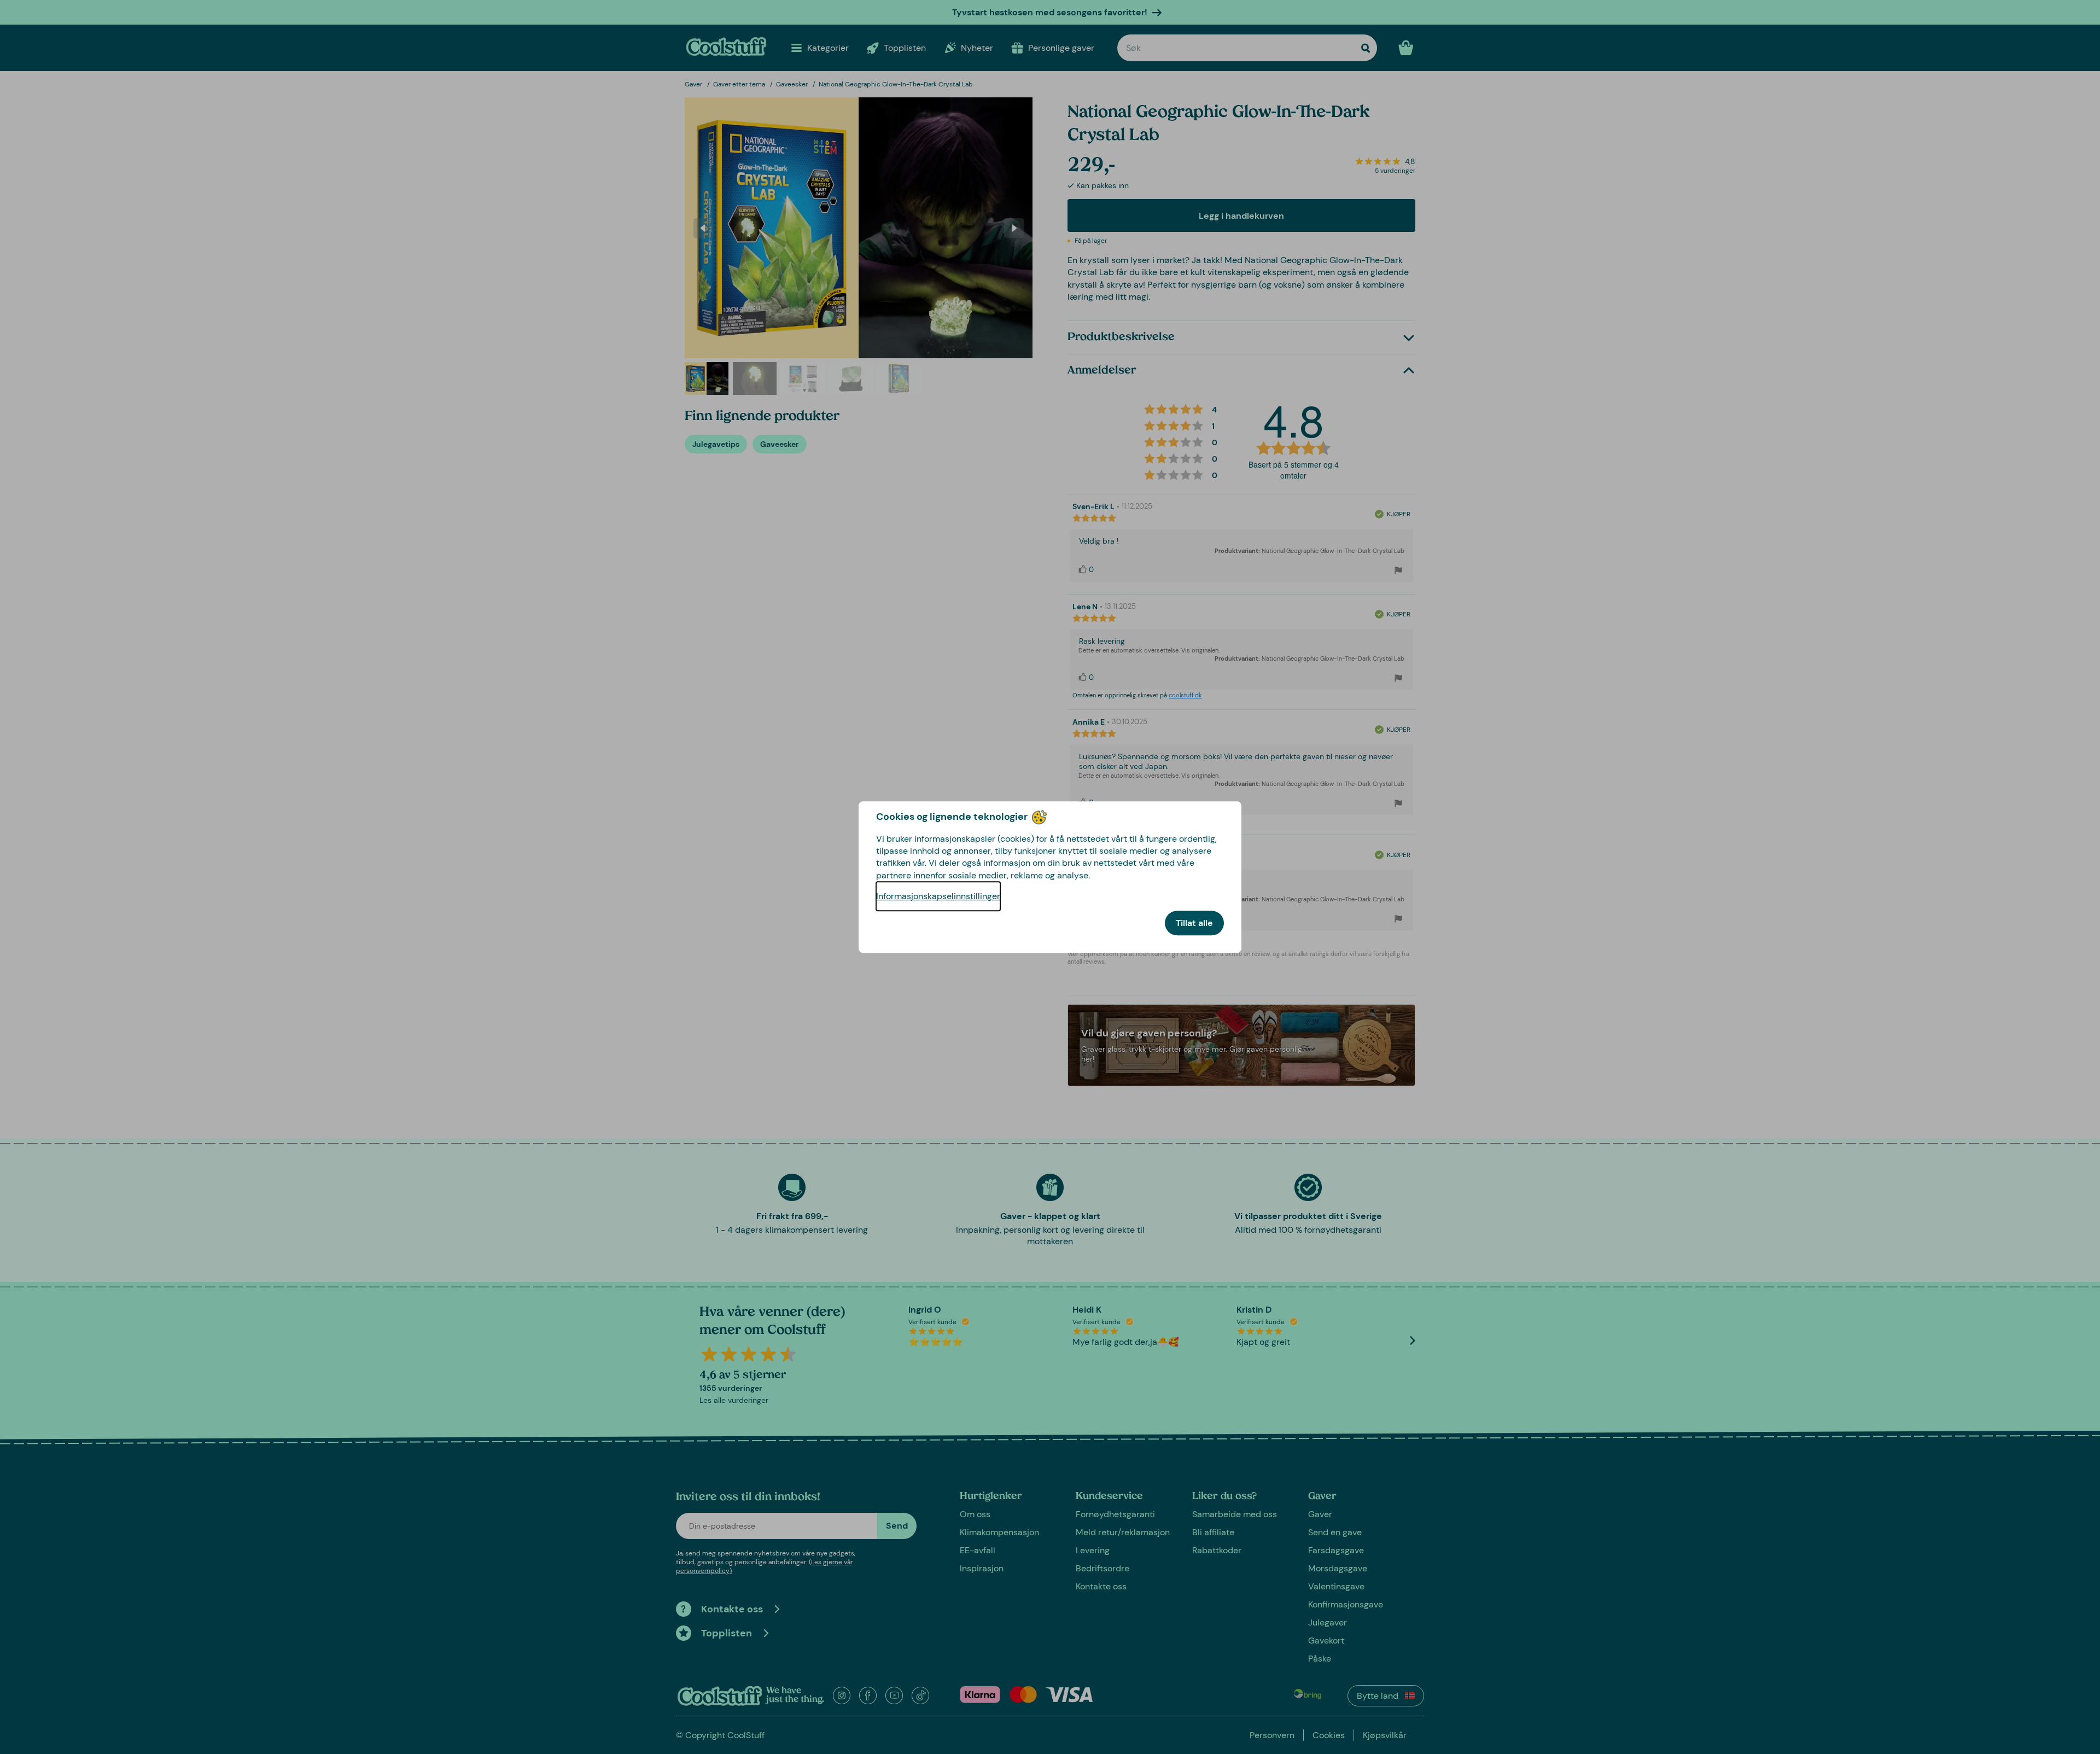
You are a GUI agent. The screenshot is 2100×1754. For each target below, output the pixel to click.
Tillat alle (1194, 923)
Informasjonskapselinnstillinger (938, 896)
